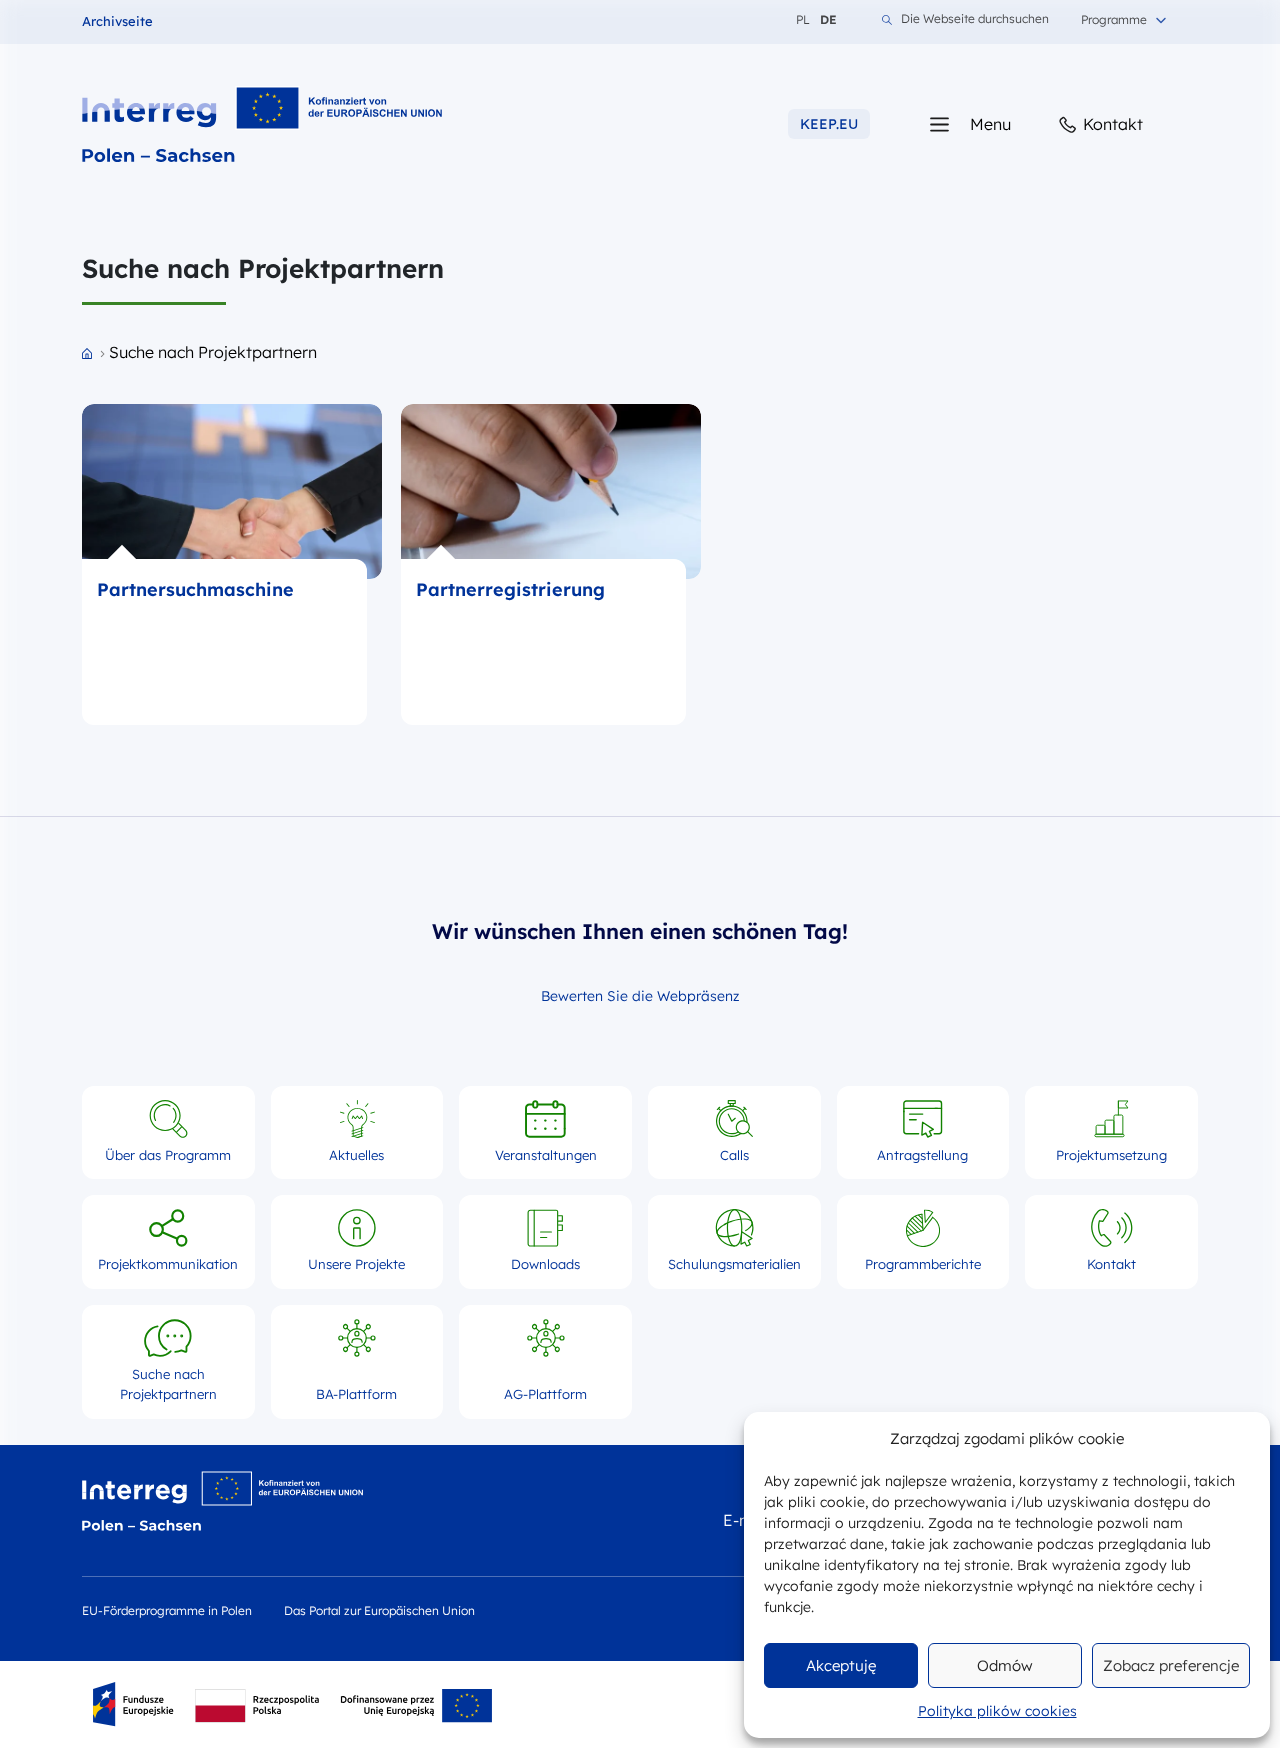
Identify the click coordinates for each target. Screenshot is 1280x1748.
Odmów (1005, 1665)
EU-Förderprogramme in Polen (167, 1610)
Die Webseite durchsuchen (975, 19)
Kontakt (1111, 124)
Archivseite (117, 21)
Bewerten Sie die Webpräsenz (640, 996)
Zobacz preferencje (1171, 1665)
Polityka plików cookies (997, 1711)
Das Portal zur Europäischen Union (379, 1610)
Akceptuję (841, 1665)
